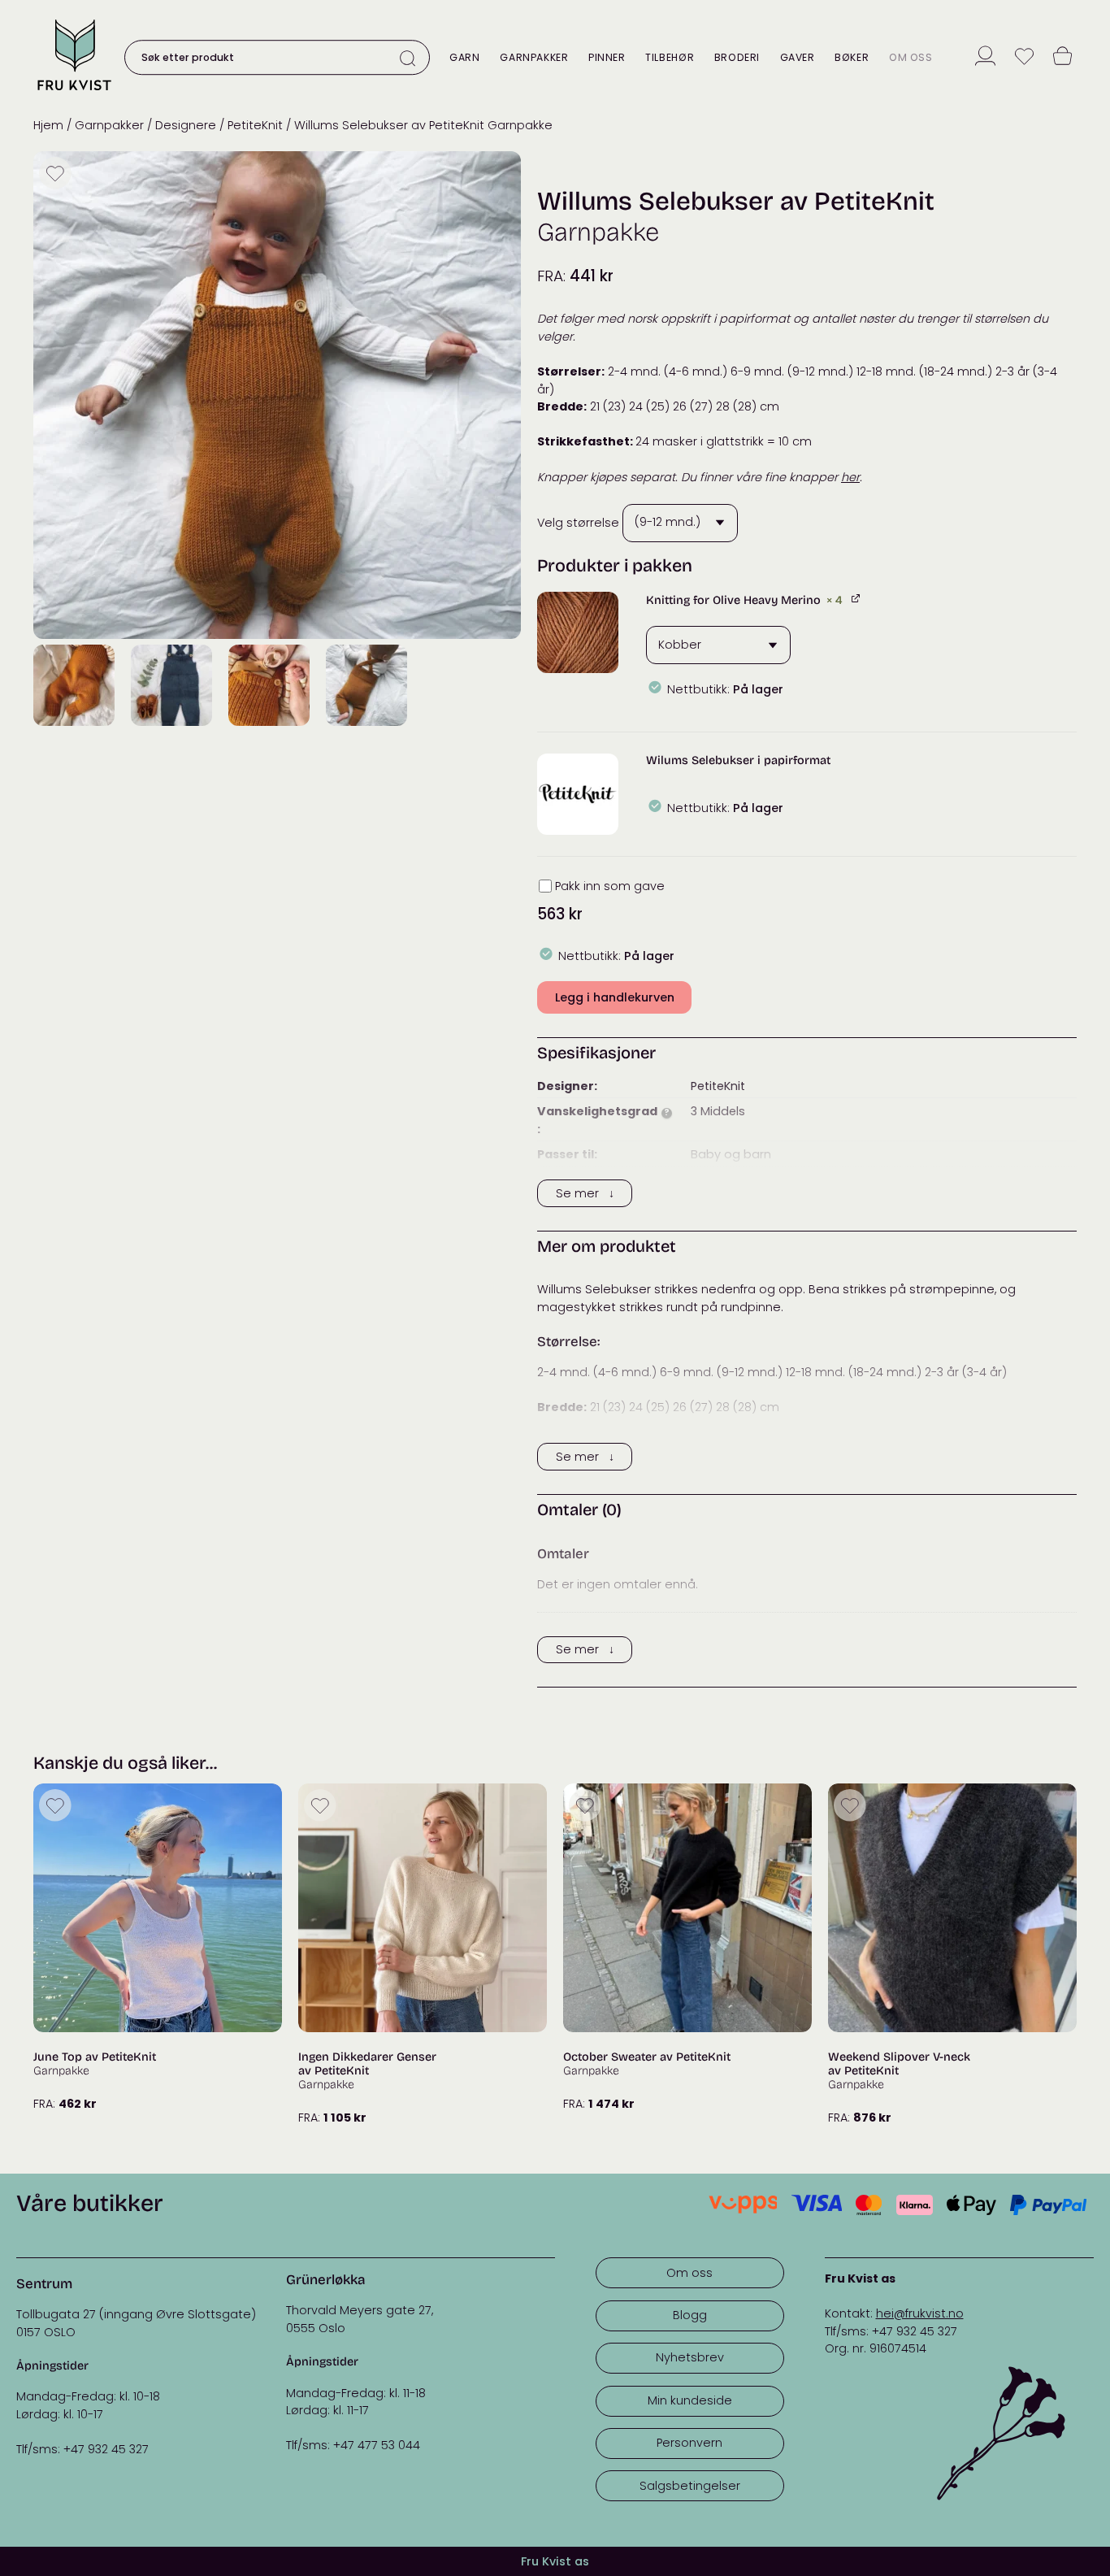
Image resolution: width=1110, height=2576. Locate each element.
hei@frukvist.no (920, 2313)
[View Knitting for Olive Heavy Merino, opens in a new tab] (857, 598)
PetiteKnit (255, 125)
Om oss (911, 57)
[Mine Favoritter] (1024, 58)
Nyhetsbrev (690, 2357)
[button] (578, 632)
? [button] (667, 1113)
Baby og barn (731, 1154)
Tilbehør (670, 57)
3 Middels (718, 1111)
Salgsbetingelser (690, 2486)
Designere (186, 125)
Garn (464, 57)
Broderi (737, 57)
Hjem (48, 125)
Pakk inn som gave (610, 886)
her (850, 477)
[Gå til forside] (74, 92)
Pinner (607, 57)
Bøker (852, 57)
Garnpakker (534, 57)
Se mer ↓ (585, 1193)
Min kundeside (690, 2400)
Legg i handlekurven (615, 997)
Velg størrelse (578, 522)
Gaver (798, 57)
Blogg (690, 2315)
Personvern (689, 2443)
